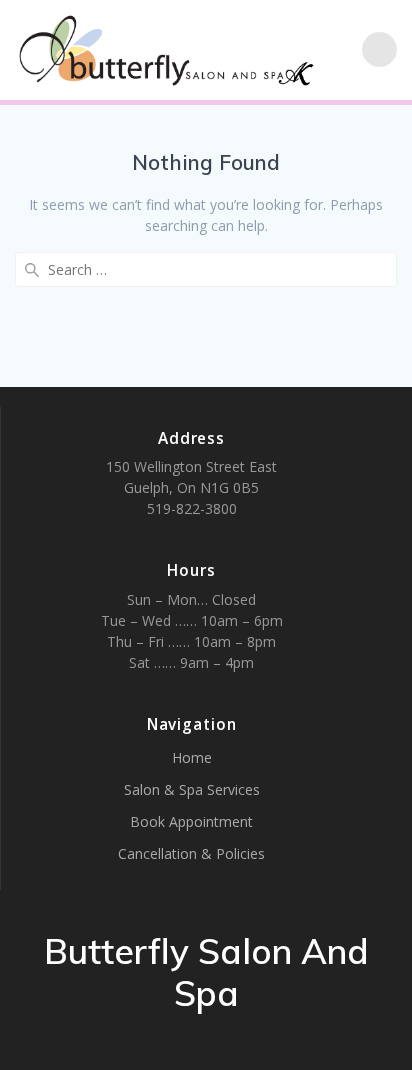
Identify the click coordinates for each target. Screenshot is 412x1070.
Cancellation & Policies (191, 853)
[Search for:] (206, 269)
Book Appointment (191, 821)
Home (192, 757)
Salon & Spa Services (192, 789)
